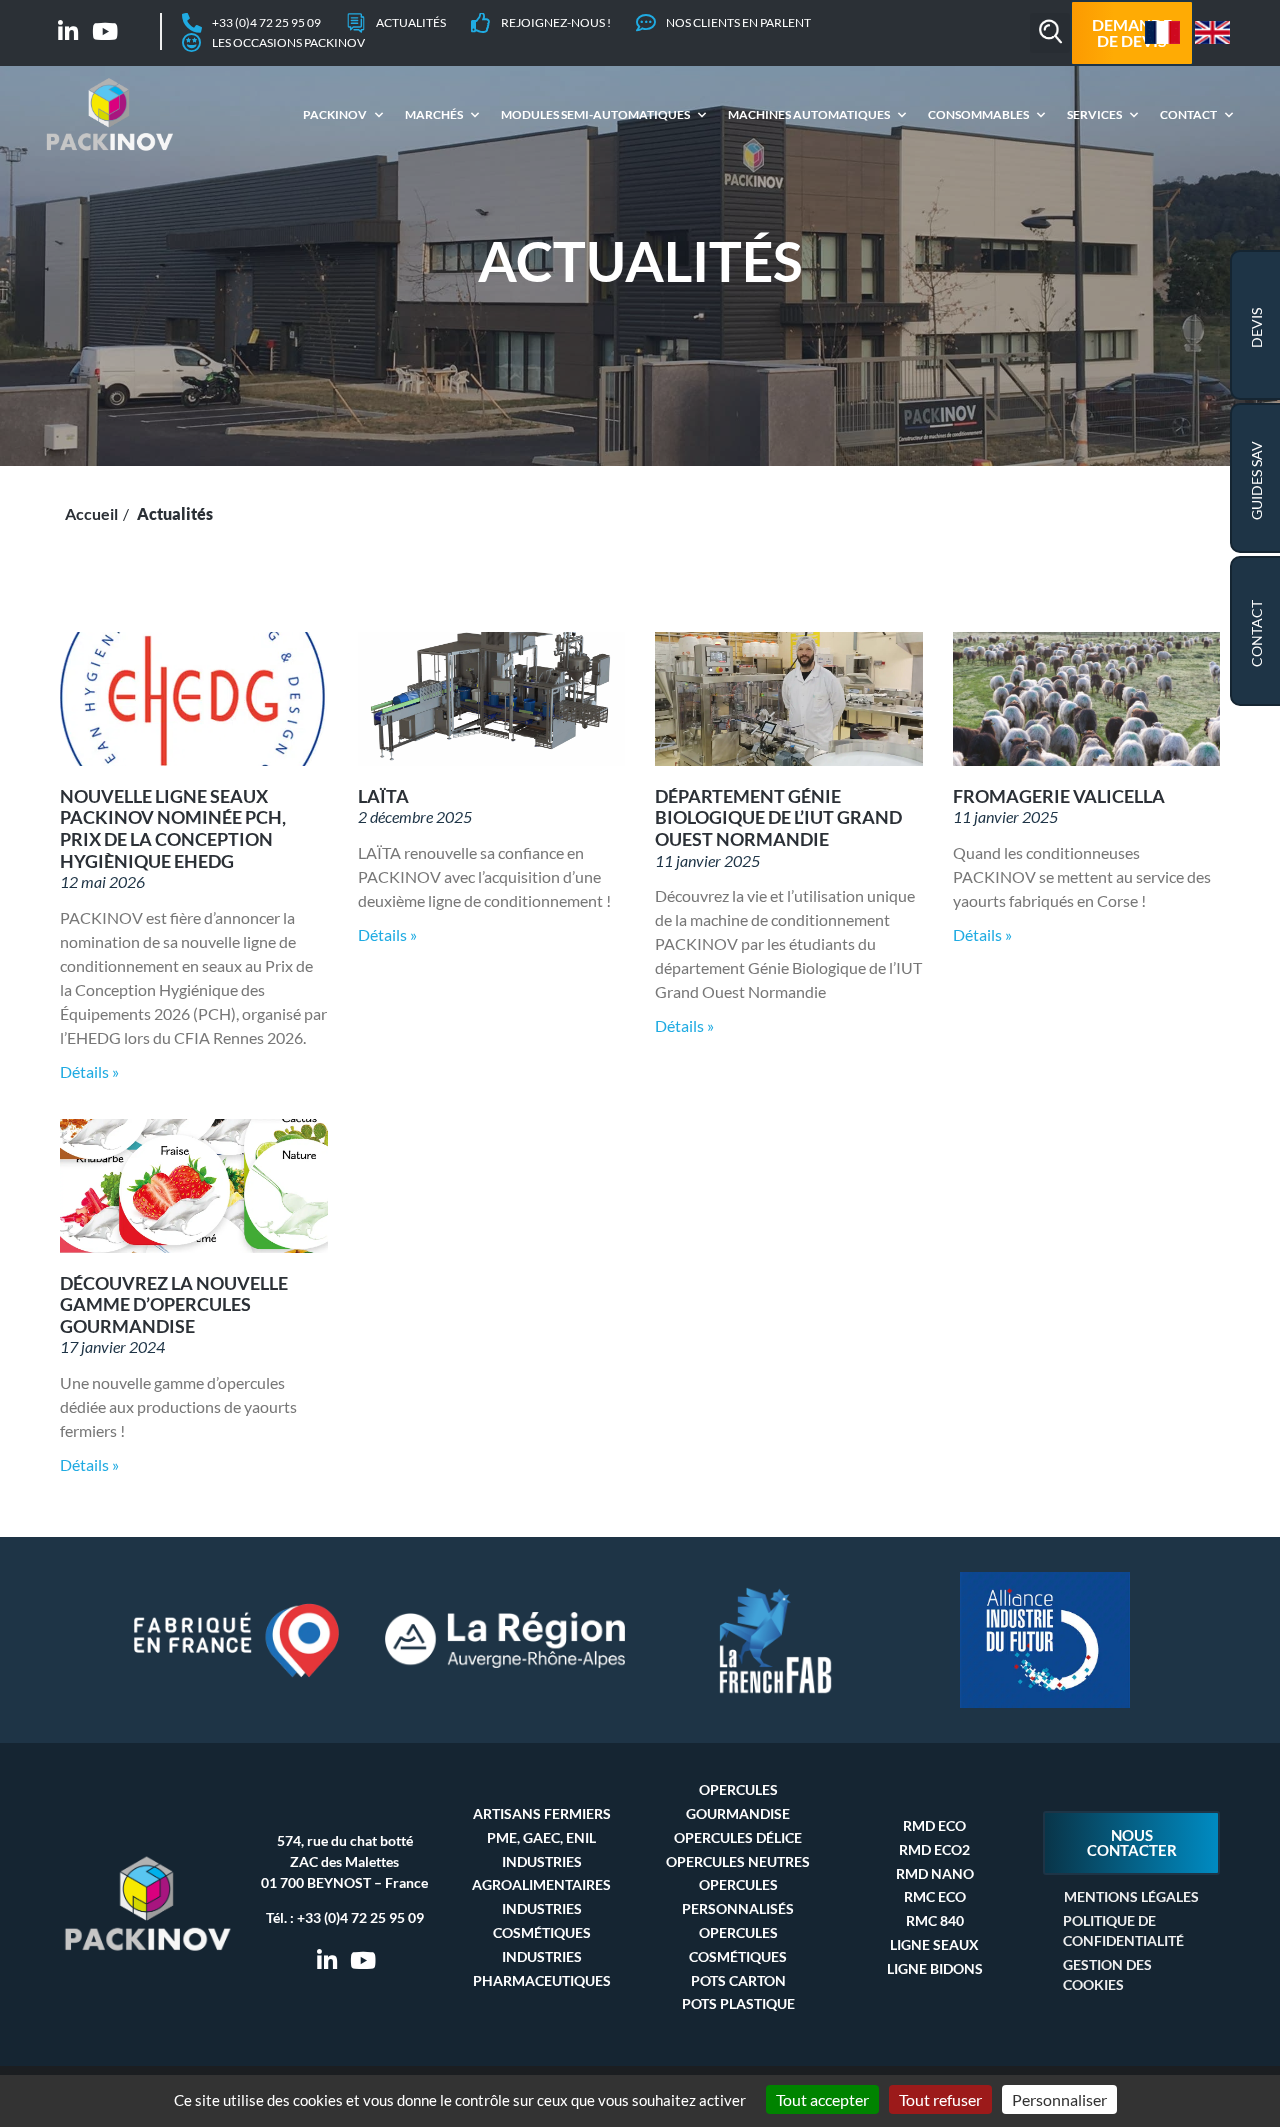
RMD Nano (935, 1873)
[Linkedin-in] (68, 31)
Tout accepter (822, 2099)
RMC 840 (935, 1920)
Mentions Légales (1131, 1896)
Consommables (978, 114)
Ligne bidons (935, 1968)
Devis (1257, 328)
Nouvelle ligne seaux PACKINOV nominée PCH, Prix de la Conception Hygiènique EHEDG (173, 828)
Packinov (335, 114)
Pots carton (738, 1980)
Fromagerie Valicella (1059, 796)
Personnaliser (1059, 2099)
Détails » (89, 1071)
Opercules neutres (738, 1861)
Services (1094, 114)
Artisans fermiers (542, 1813)
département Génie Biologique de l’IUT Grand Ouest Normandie (778, 817)
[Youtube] (105, 31)
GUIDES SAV (1257, 480)
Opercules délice (738, 1837)
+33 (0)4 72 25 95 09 (360, 1917)
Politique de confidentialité (1123, 1930)
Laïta (383, 796)
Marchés (434, 114)
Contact (1188, 114)
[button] (1050, 33)
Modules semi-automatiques (595, 114)
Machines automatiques (809, 114)
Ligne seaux (934, 1944)
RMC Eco (935, 1896)
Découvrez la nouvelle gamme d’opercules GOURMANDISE (174, 1304)
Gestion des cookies (1107, 1974)
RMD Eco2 (934, 1849)
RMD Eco (934, 1825)
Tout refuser (940, 2099)
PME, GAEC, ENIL (541, 1837)
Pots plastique (738, 2003)
